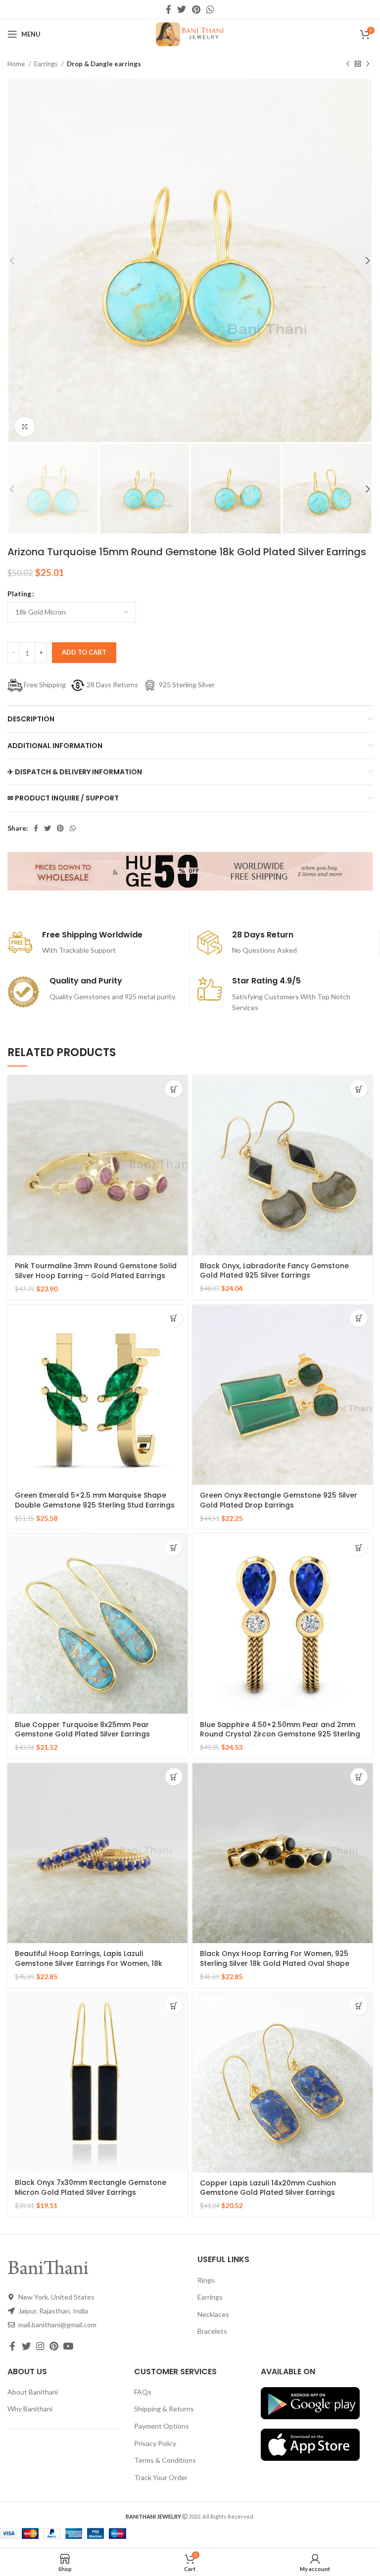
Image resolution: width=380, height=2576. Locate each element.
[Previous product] (348, 64)
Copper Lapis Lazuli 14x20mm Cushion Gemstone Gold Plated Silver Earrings (268, 2188)
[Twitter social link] (182, 9)
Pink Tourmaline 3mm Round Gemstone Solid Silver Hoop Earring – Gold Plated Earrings (96, 1271)
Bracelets (212, 2331)
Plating (19, 594)
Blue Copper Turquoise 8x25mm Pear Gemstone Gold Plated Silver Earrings (82, 1730)
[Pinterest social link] (196, 9)
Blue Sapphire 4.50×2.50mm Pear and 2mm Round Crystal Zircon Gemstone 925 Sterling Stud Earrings (280, 1734)
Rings (206, 2280)
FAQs (143, 2392)
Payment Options (162, 2426)
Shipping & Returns (164, 2409)
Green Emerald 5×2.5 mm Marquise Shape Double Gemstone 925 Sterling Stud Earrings (95, 1500)
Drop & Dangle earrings (104, 64)
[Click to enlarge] (25, 427)
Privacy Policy (155, 2443)
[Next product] (368, 64)
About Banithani (33, 2392)
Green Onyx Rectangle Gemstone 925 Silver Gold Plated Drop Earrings (279, 1500)
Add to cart (84, 652)
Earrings (47, 64)
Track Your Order (161, 2477)
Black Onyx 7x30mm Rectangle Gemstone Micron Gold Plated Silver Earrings (91, 2187)
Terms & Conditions (165, 2460)
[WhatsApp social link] (210, 9)
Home (17, 64)
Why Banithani (30, 2409)
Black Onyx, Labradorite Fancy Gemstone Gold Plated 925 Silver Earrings (274, 1271)
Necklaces (213, 2314)
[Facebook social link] (168, 9)
